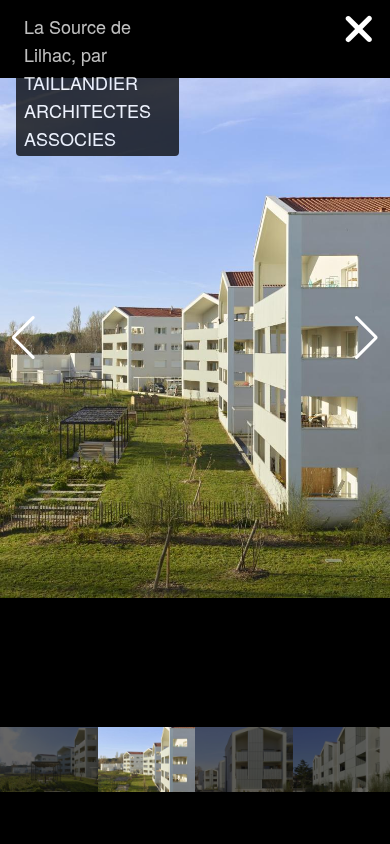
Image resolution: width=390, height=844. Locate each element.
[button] (366, 338)
